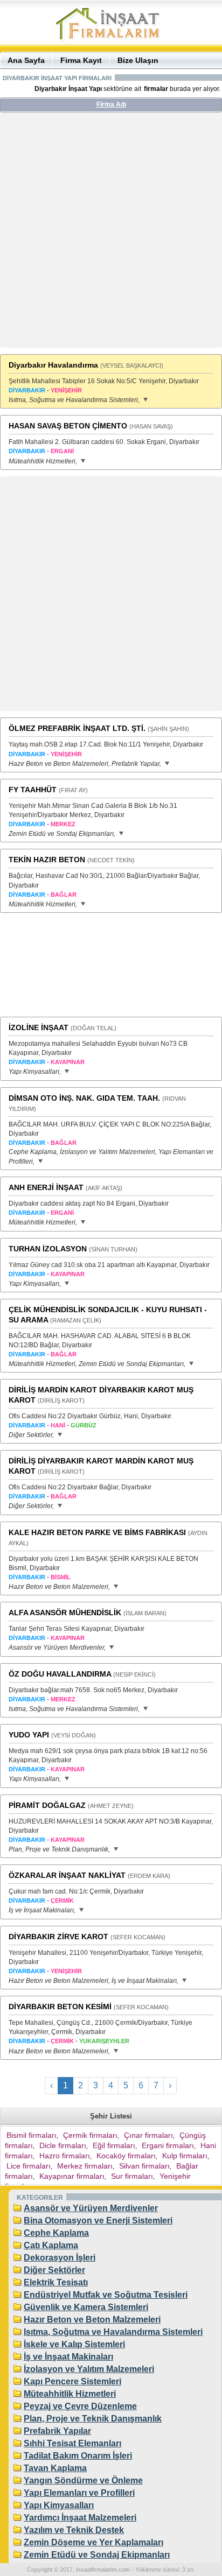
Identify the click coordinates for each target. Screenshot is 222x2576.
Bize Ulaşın (138, 60)
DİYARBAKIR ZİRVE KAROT (58, 1937)
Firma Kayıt (81, 60)
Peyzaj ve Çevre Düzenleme (80, 2406)
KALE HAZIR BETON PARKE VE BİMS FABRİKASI (97, 1532)
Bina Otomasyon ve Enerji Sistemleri (98, 2220)
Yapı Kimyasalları (59, 2505)
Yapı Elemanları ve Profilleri (79, 2493)
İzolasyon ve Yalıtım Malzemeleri (89, 2369)
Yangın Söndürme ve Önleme (83, 2480)
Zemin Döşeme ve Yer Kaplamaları (93, 2542)
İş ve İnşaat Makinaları (68, 2357)
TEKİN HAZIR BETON (47, 860)
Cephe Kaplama (56, 2233)
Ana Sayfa (26, 60)
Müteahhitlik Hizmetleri (70, 2394)
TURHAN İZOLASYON (48, 1249)
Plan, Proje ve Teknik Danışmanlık (93, 2419)
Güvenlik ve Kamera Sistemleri (86, 2307)
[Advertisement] (111, 234)
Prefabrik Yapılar (57, 2431)
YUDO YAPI (29, 1735)
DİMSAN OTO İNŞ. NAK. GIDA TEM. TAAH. (84, 1098)
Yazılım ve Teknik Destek (74, 2530)
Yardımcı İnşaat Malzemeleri (80, 2518)
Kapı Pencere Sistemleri (72, 2381)
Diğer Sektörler (54, 2270)
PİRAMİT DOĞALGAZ (47, 1805)
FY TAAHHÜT (33, 790)
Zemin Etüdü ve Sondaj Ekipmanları (97, 2555)
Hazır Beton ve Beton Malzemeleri (92, 2320)
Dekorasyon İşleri (60, 2258)
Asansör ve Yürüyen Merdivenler (91, 2208)
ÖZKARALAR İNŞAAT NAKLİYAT (67, 1875)
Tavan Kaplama (55, 2468)
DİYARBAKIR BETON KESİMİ (60, 2007)
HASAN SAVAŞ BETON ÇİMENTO (68, 426)
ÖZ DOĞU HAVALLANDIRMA (60, 1674)
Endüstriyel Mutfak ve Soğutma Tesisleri (106, 2295)
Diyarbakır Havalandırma (53, 365)
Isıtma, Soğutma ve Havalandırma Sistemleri (113, 2332)
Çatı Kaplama (51, 2245)
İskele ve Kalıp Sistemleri (74, 2344)
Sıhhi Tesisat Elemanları (72, 2443)
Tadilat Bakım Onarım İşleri (78, 2456)
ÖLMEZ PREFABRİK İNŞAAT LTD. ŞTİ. (77, 728)
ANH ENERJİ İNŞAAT (46, 1187)
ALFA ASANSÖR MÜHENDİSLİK (65, 1613)
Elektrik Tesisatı (56, 2282)
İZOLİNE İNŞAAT (39, 1027)
